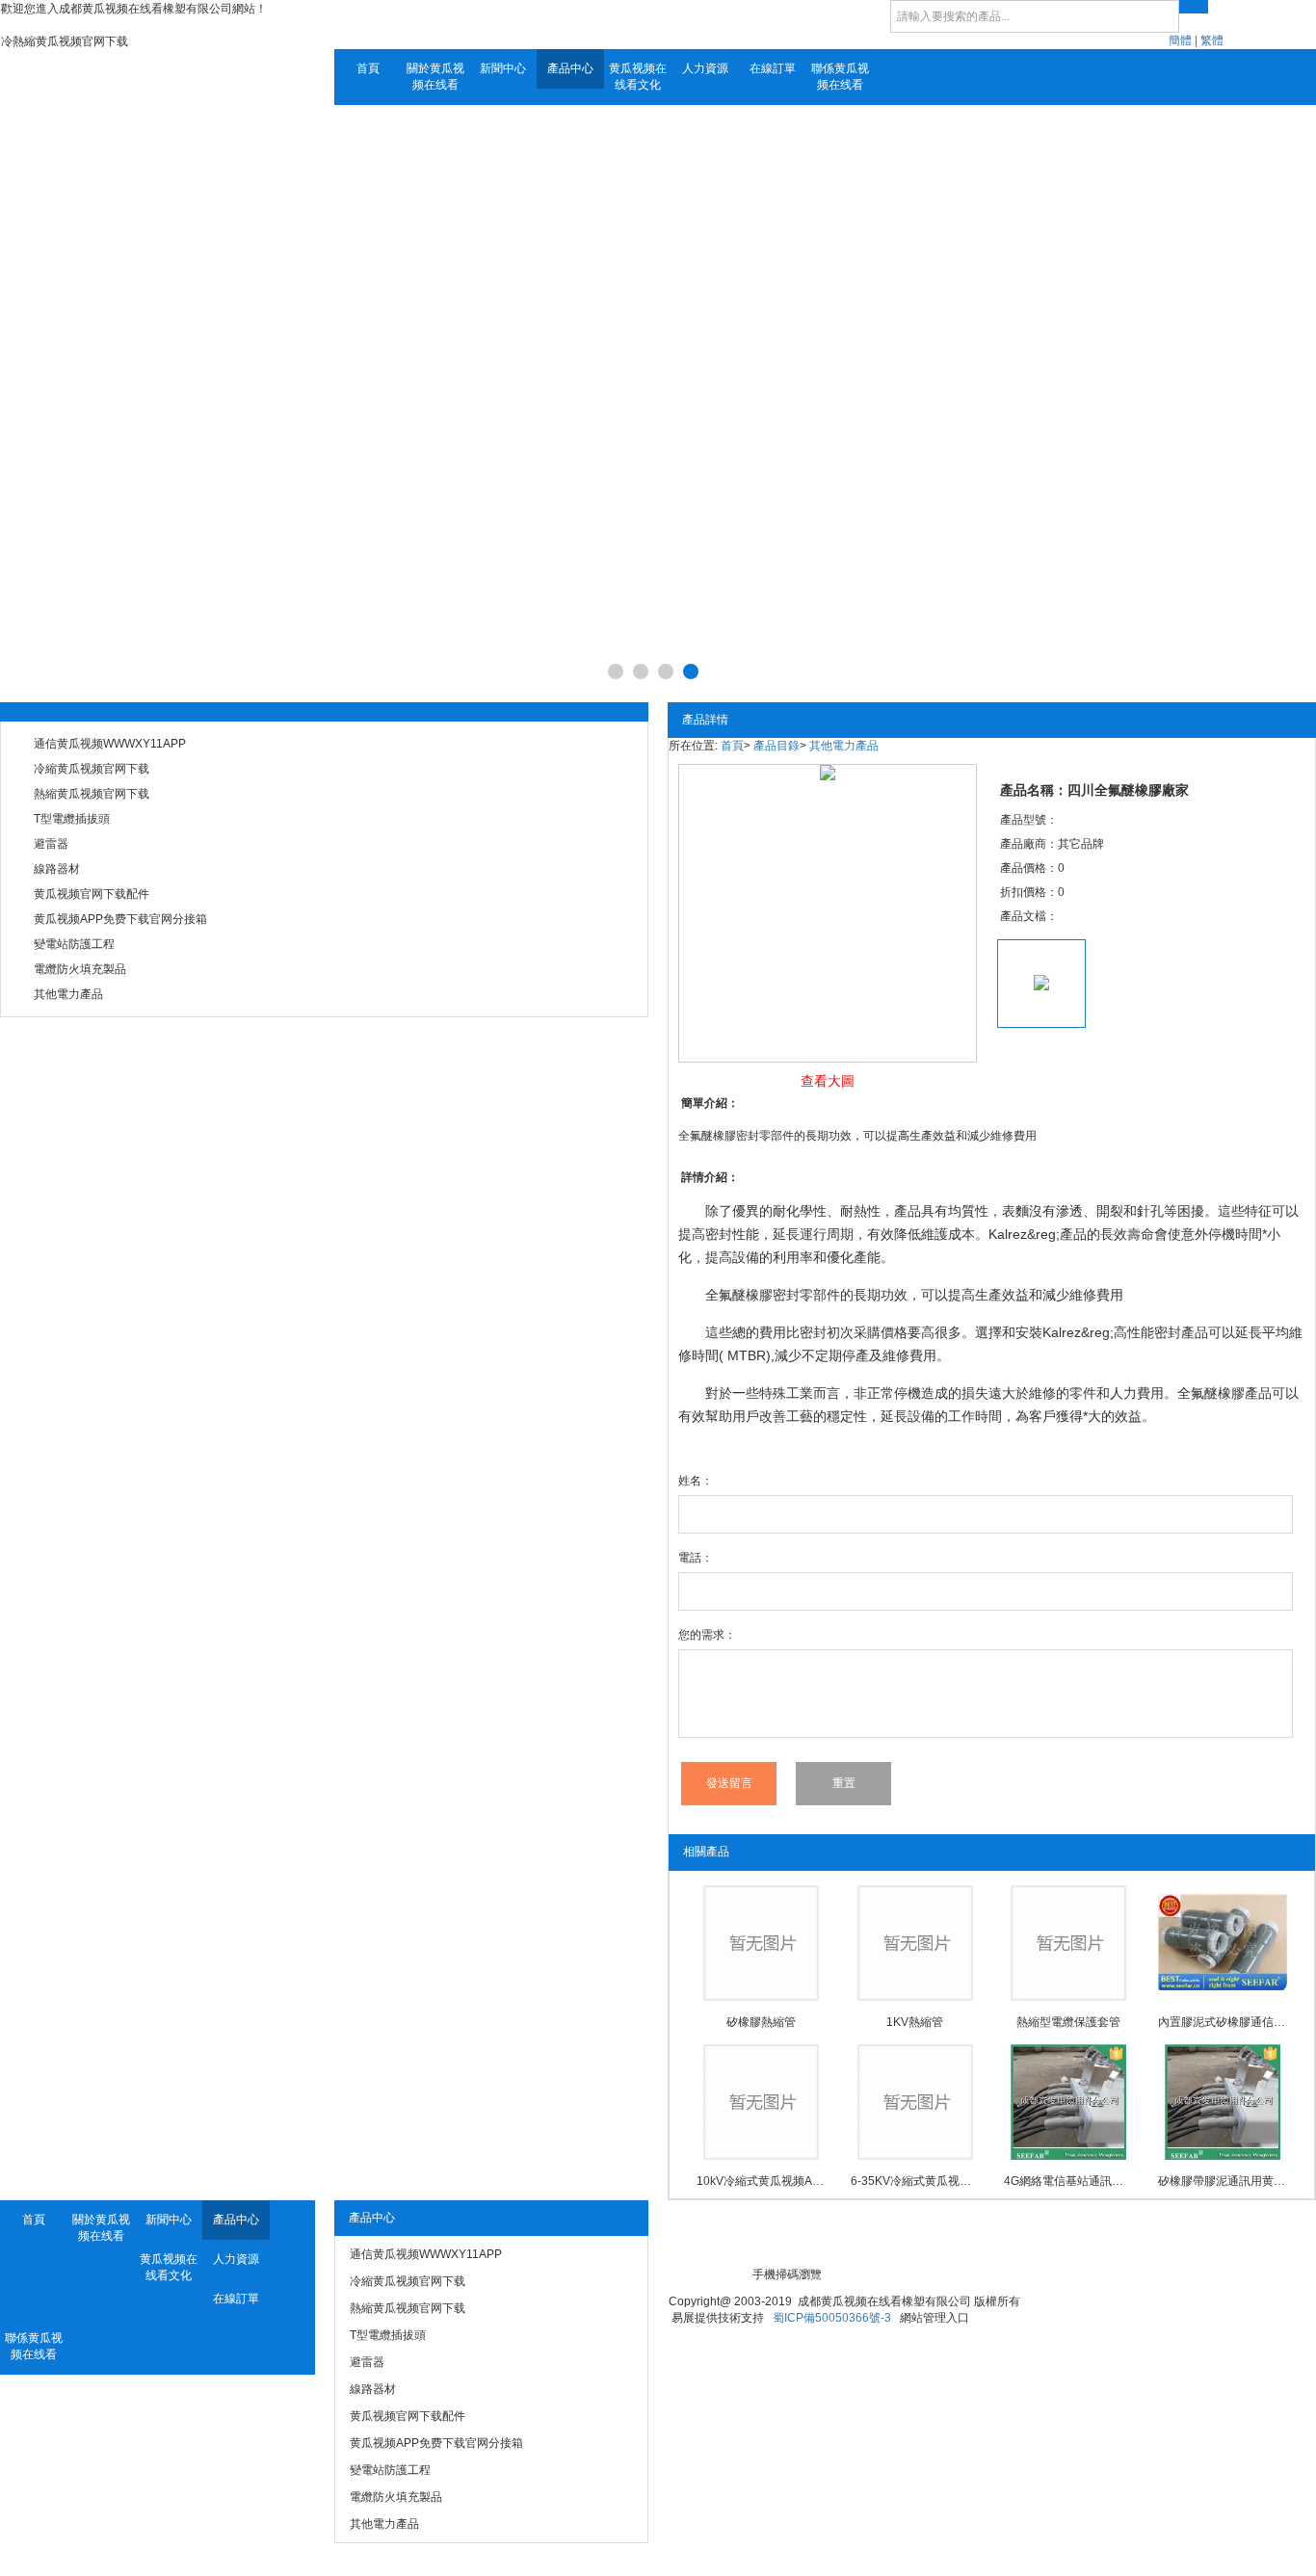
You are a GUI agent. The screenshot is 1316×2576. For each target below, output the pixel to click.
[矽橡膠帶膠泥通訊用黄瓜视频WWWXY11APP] (1223, 2102)
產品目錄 (776, 746)
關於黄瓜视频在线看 (435, 77)
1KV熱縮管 (915, 2022)
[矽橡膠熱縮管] (761, 1943)
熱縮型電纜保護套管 (1068, 2022)
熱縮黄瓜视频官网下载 (92, 794)
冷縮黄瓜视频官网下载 (92, 769)
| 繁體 (1209, 40)
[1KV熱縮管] (915, 1943)
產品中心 (570, 68)
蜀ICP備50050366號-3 (832, 2318)
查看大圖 (828, 1081)
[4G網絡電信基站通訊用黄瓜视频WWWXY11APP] (1068, 2102)
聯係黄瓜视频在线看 (840, 77)
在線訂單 (773, 68)
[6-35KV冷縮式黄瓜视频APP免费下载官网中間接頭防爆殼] (915, 2102)
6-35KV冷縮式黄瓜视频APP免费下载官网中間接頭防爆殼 (915, 2181)
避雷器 (51, 844)
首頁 (368, 68)
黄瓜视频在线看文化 (638, 77)
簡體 (1180, 40)
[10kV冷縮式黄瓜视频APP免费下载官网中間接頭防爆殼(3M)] (761, 2102)
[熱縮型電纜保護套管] (1068, 1943)
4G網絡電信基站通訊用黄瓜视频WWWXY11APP (1068, 2181)
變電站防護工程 (74, 944)
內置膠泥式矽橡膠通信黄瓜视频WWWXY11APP (1223, 2022)
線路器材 (57, 869)
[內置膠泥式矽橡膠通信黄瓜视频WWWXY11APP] (1223, 1943)
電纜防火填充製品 (80, 969)
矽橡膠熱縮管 (761, 2022)
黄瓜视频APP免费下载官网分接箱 (120, 919)
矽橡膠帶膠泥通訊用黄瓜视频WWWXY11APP (1223, 2181)
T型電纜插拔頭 (72, 819)
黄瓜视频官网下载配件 (92, 894)
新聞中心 (503, 68)
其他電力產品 (68, 994)
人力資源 (705, 68)
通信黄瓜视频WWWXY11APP (110, 744)
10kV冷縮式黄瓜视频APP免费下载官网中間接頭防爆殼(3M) (761, 2181)
